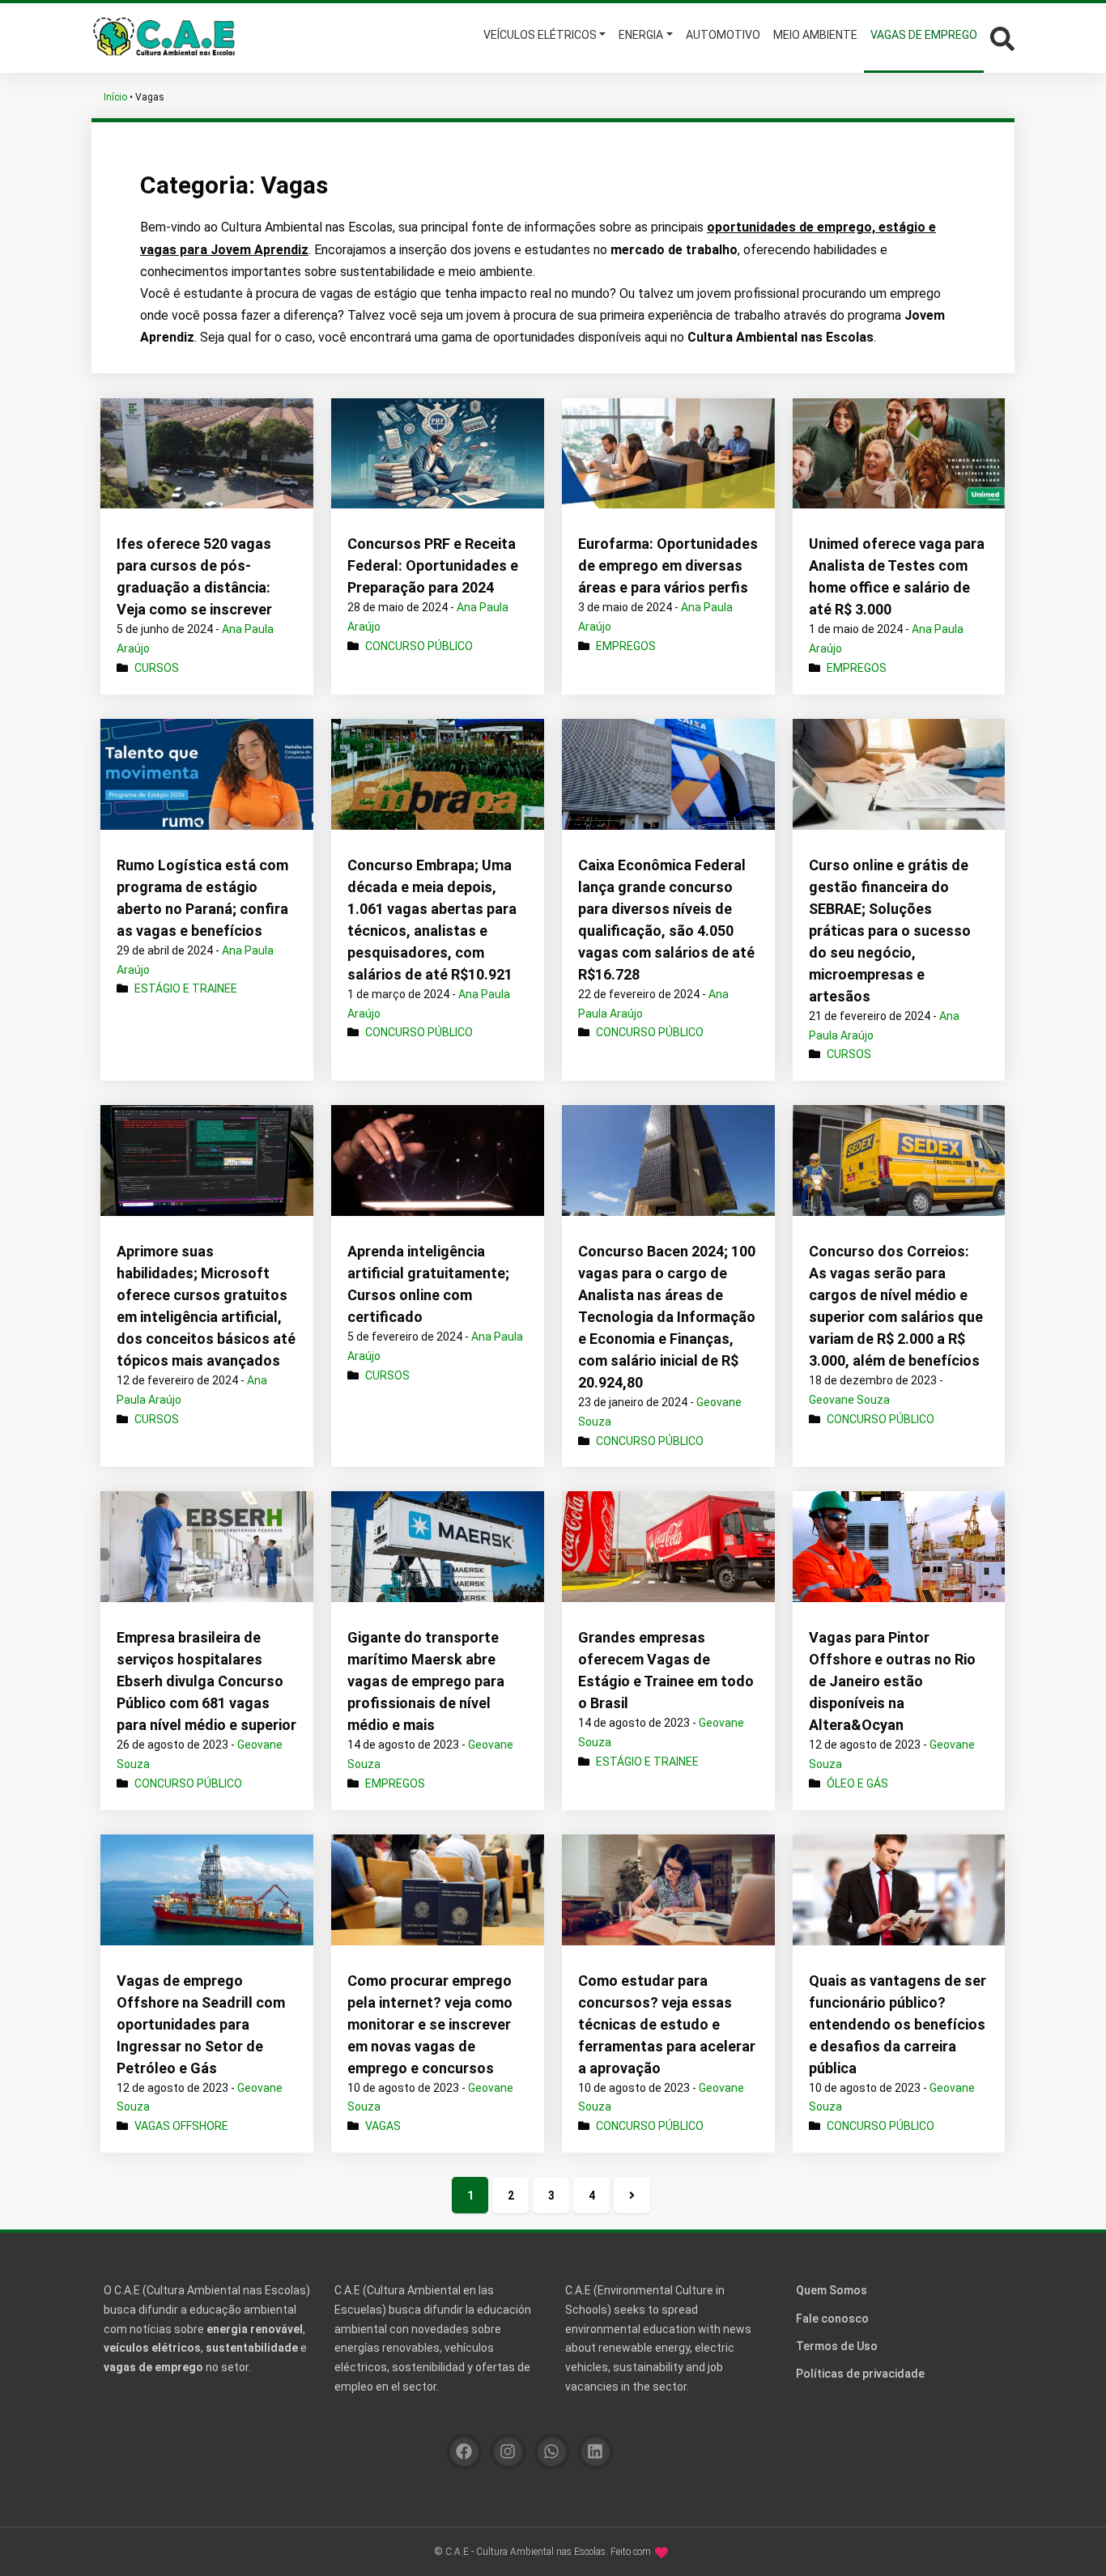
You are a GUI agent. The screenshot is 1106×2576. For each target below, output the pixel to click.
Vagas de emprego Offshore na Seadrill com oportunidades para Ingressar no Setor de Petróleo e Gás (201, 2024)
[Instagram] (508, 2452)
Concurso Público (419, 646)
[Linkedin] (596, 2452)
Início (115, 97)
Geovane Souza (849, 1400)
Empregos (626, 646)
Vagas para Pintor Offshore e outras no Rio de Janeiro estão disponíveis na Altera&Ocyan (892, 1681)
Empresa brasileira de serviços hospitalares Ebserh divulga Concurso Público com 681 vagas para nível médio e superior (206, 1681)
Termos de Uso (837, 2346)
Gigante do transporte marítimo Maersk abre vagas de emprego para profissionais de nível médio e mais (426, 1681)
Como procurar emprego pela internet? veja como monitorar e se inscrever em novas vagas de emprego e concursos (430, 2024)
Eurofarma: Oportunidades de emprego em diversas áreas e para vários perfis (668, 565)
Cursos (157, 668)
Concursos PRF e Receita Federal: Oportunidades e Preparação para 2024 (433, 565)
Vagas (383, 2126)
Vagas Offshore (181, 2126)
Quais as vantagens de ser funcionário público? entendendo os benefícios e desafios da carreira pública (898, 2024)
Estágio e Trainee (186, 988)
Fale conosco (832, 2319)
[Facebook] (464, 2452)
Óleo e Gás (857, 1783)
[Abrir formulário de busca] (1002, 37)
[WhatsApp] (552, 2452)
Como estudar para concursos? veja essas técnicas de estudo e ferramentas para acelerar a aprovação (667, 2024)
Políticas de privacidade (860, 2374)
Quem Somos (832, 2290)
